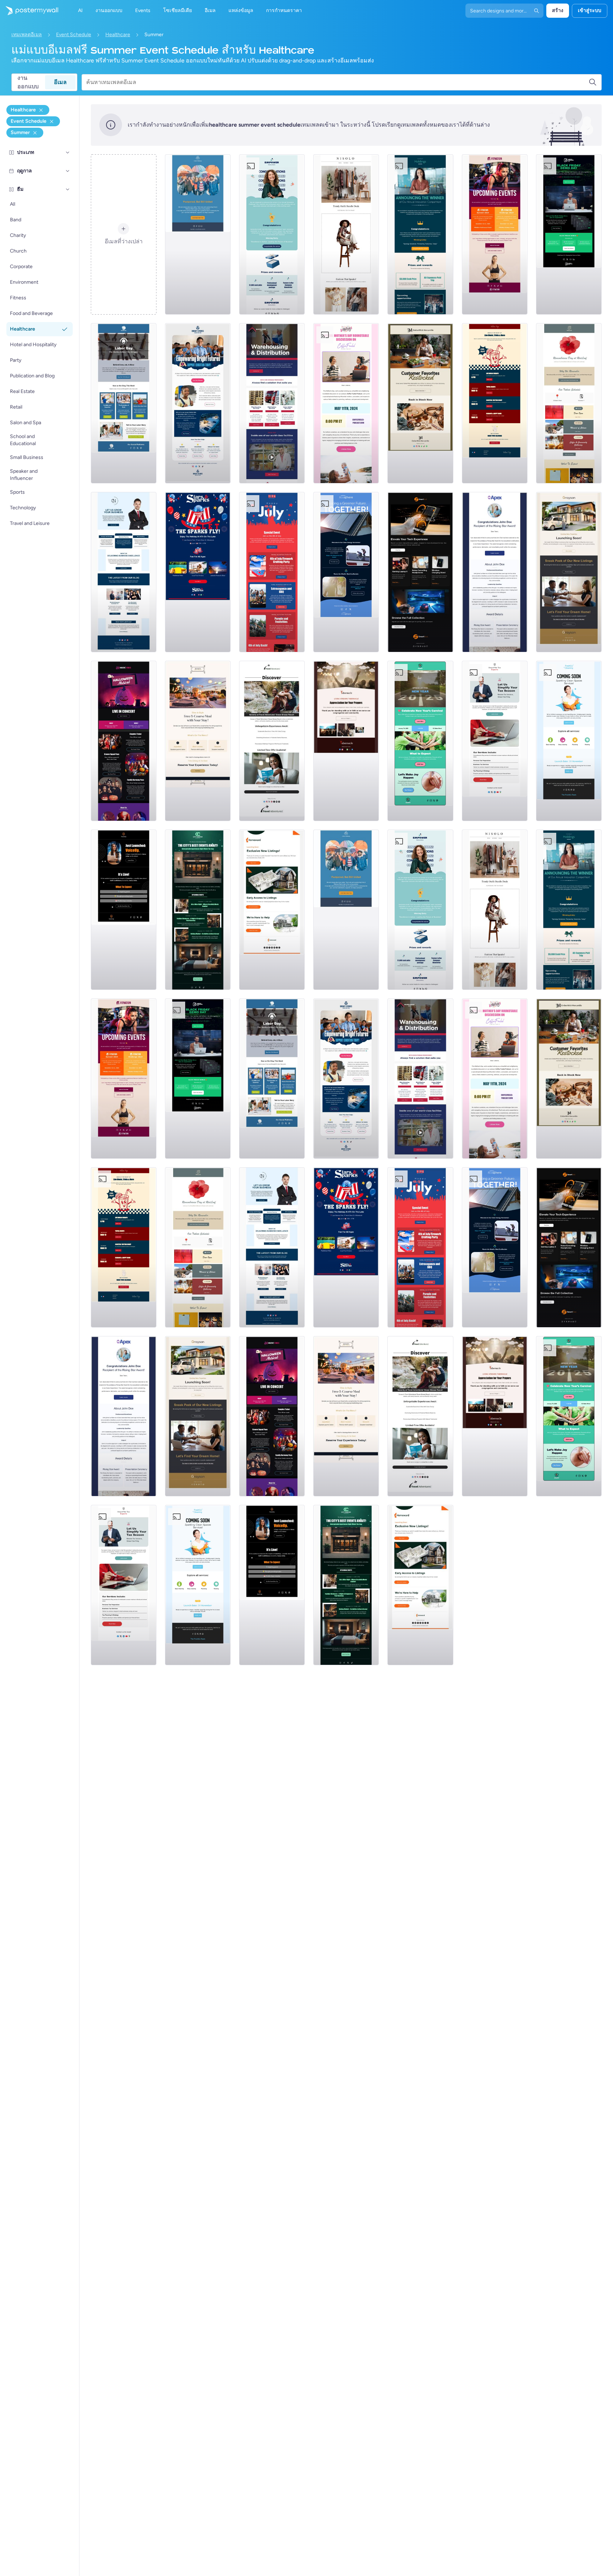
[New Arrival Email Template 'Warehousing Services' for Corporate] (272, 403)
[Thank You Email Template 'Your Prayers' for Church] (346, 741)
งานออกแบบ (28, 82)
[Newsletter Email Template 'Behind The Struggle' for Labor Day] (124, 403)
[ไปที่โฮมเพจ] (29, 11)
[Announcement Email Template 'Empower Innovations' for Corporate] (272, 234)
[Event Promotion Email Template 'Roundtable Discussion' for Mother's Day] (346, 403)
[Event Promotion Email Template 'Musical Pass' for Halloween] (124, 741)
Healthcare (118, 35)
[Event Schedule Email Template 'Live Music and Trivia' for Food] (495, 403)
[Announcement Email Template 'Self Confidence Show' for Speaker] (124, 910)
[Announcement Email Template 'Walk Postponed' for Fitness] (198, 234)
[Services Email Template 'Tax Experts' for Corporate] (495, 741)
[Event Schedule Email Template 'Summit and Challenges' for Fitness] (495, 234)
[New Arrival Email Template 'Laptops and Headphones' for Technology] (420, 572)
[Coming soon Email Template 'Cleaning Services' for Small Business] (569, 741)
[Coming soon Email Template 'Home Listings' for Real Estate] (272, 910)
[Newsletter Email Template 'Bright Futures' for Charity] (198, 403)
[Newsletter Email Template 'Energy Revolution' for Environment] (346, 572)
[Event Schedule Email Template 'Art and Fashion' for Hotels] (198, 910)
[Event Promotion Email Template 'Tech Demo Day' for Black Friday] (569, 234)
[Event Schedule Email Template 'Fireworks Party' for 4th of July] (272, 572)
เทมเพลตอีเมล (27, 35)
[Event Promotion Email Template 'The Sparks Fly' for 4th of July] (198, 572)
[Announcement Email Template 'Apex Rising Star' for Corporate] (495, 572)
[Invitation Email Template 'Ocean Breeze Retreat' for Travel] (272, 741)
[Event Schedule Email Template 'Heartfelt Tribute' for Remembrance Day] (569, 403)
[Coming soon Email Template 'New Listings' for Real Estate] (569, 572)
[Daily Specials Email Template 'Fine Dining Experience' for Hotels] (198, 741)
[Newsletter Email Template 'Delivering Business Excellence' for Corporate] (124, 572)
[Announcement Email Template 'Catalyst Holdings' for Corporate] (420, 234)
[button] (68, 153)
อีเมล (60, 82)
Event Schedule (74, 35)
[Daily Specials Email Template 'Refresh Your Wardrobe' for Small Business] (346, 234)
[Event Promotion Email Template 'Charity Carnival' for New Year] (420, 741)
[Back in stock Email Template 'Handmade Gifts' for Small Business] (420, 403)
